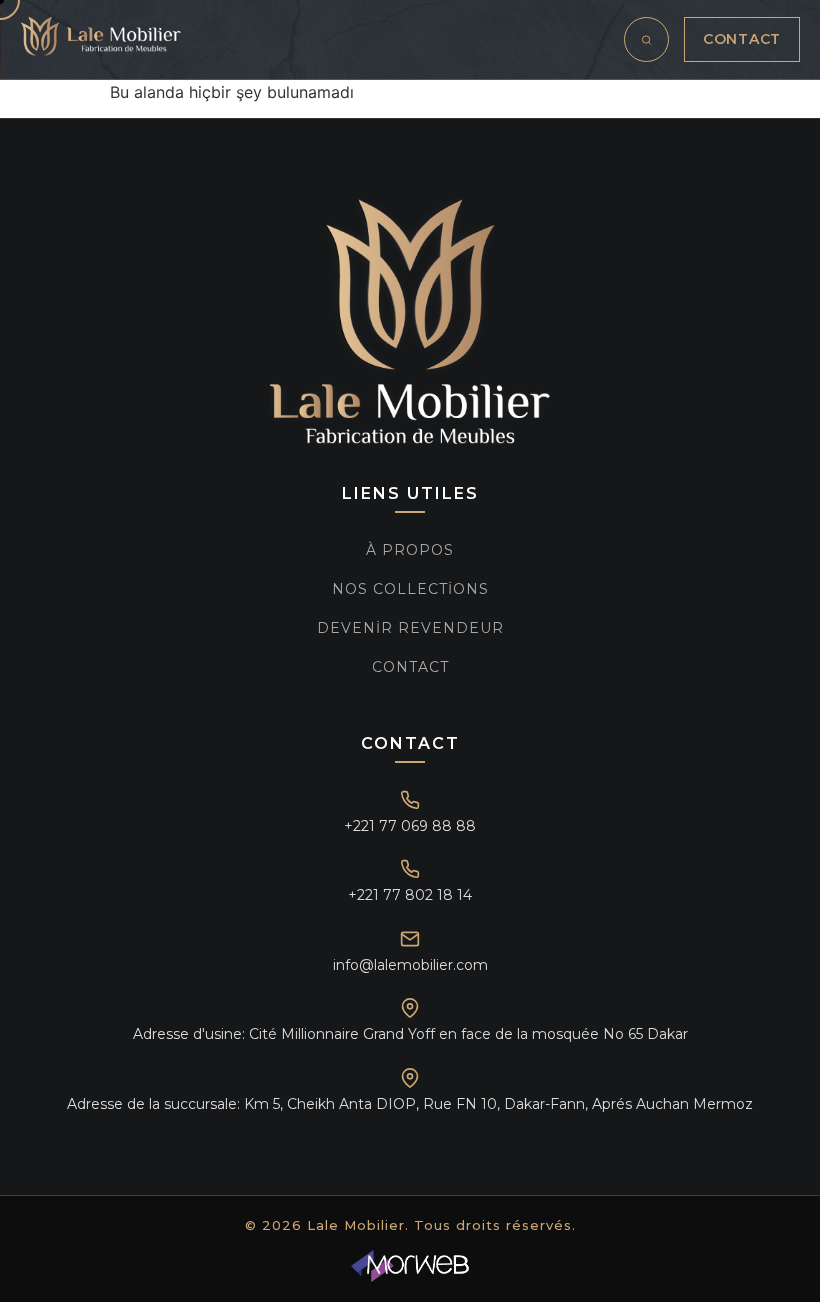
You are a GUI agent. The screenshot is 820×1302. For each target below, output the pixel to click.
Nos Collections (410, 589)
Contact (742, 39)
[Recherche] (646, 39)
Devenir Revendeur (410, 628)
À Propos (410, 550)
